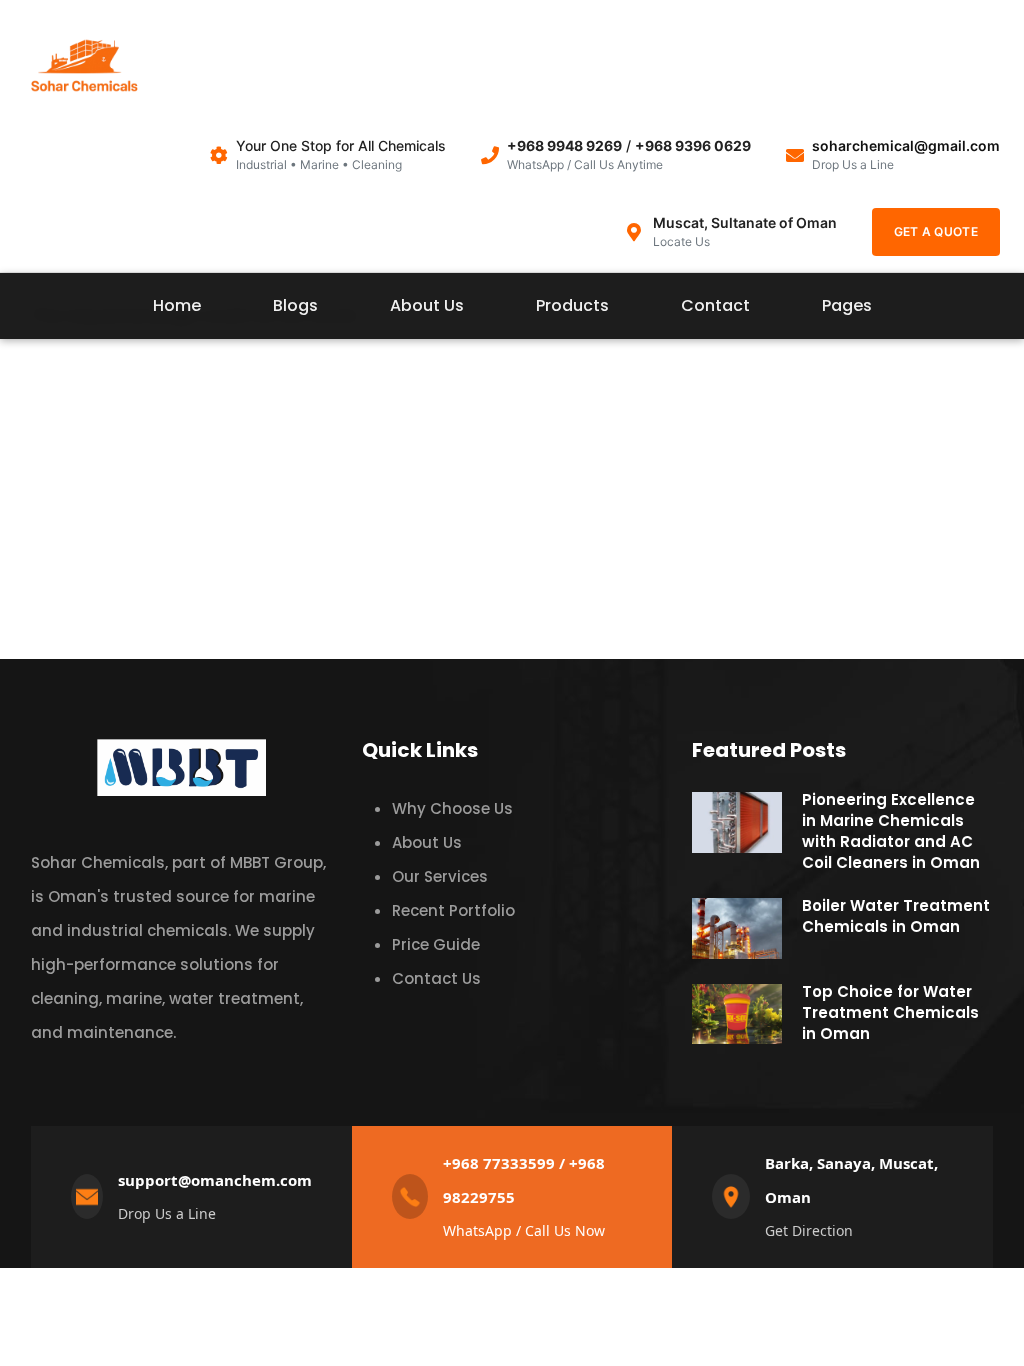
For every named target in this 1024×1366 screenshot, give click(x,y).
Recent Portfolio (453, 910)
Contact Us (436, 978)
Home (177, 305)
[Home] (84, 71)
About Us (427, 305)
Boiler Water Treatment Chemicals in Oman (896, 916)
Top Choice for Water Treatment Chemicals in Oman (890, 1012)
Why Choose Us (452, 808)
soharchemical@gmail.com (906, 145)
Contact (715, 305)
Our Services (440, 876)
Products (572, 305)
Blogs (295, 305)
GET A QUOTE (936, 231)
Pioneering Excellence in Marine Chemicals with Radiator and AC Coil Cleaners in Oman (891, 831)
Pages (847, 305)
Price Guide (436, 944)
